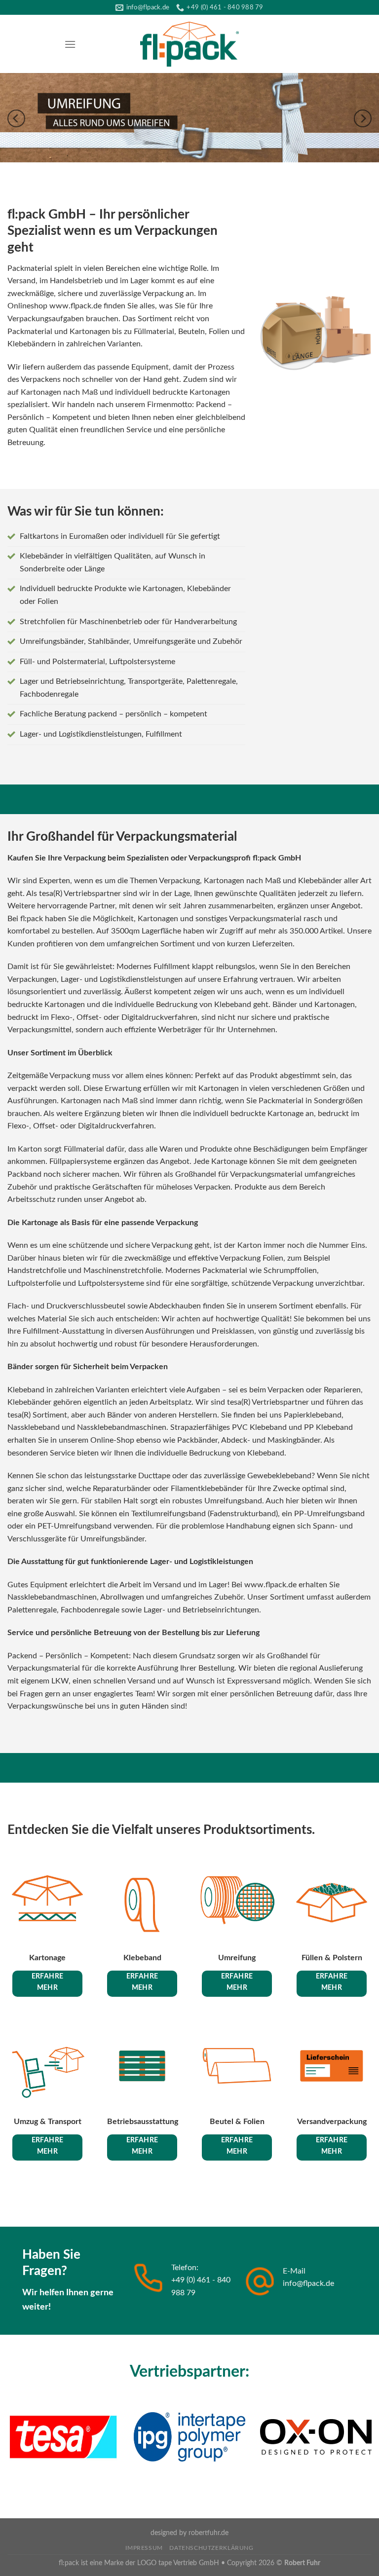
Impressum (144, 2548)
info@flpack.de (308, 2283)
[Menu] (70, 44)
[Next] (363, 119)
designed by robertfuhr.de (189, 2533)
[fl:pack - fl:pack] (189, 44)
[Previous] (16, 119)
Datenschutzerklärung (211, 2548)
